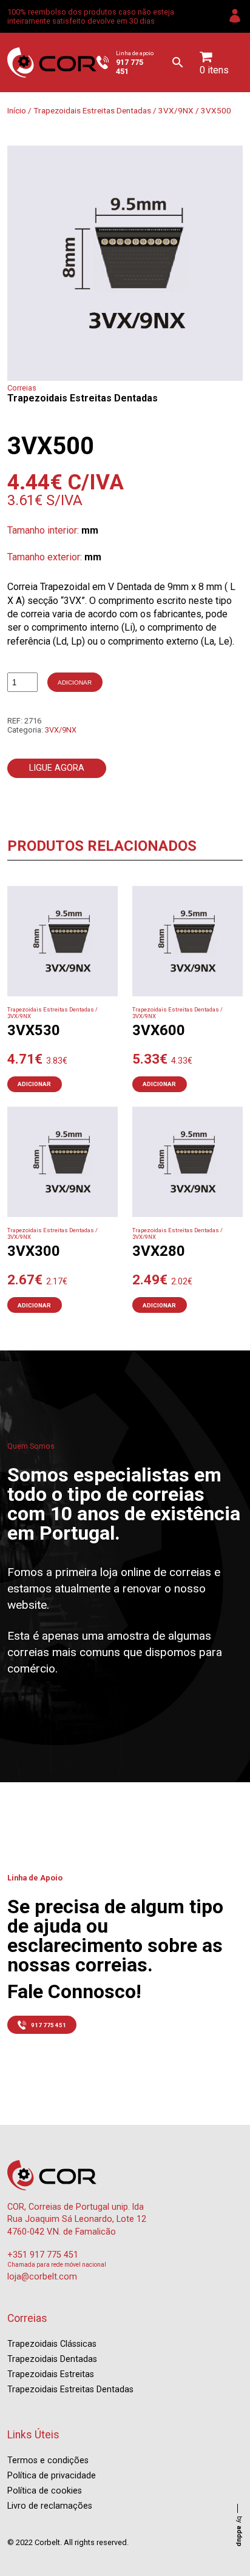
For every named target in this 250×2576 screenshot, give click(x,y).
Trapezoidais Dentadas (52, 2359)
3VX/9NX (176, 110)
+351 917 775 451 (43, 2255)
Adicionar (75, 683)
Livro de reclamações (50, 2506)
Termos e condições (48, 2460)
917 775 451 (49, 2025)
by (239, 2531)
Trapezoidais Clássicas (52, 2344)
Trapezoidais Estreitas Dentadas (92, 110)
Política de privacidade (52, 2476)
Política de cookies (45, 2491)
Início (17, 110)
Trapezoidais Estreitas (51, 2374)
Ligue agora (57, 768)
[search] (178, 62)
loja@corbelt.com (42, 2277)
